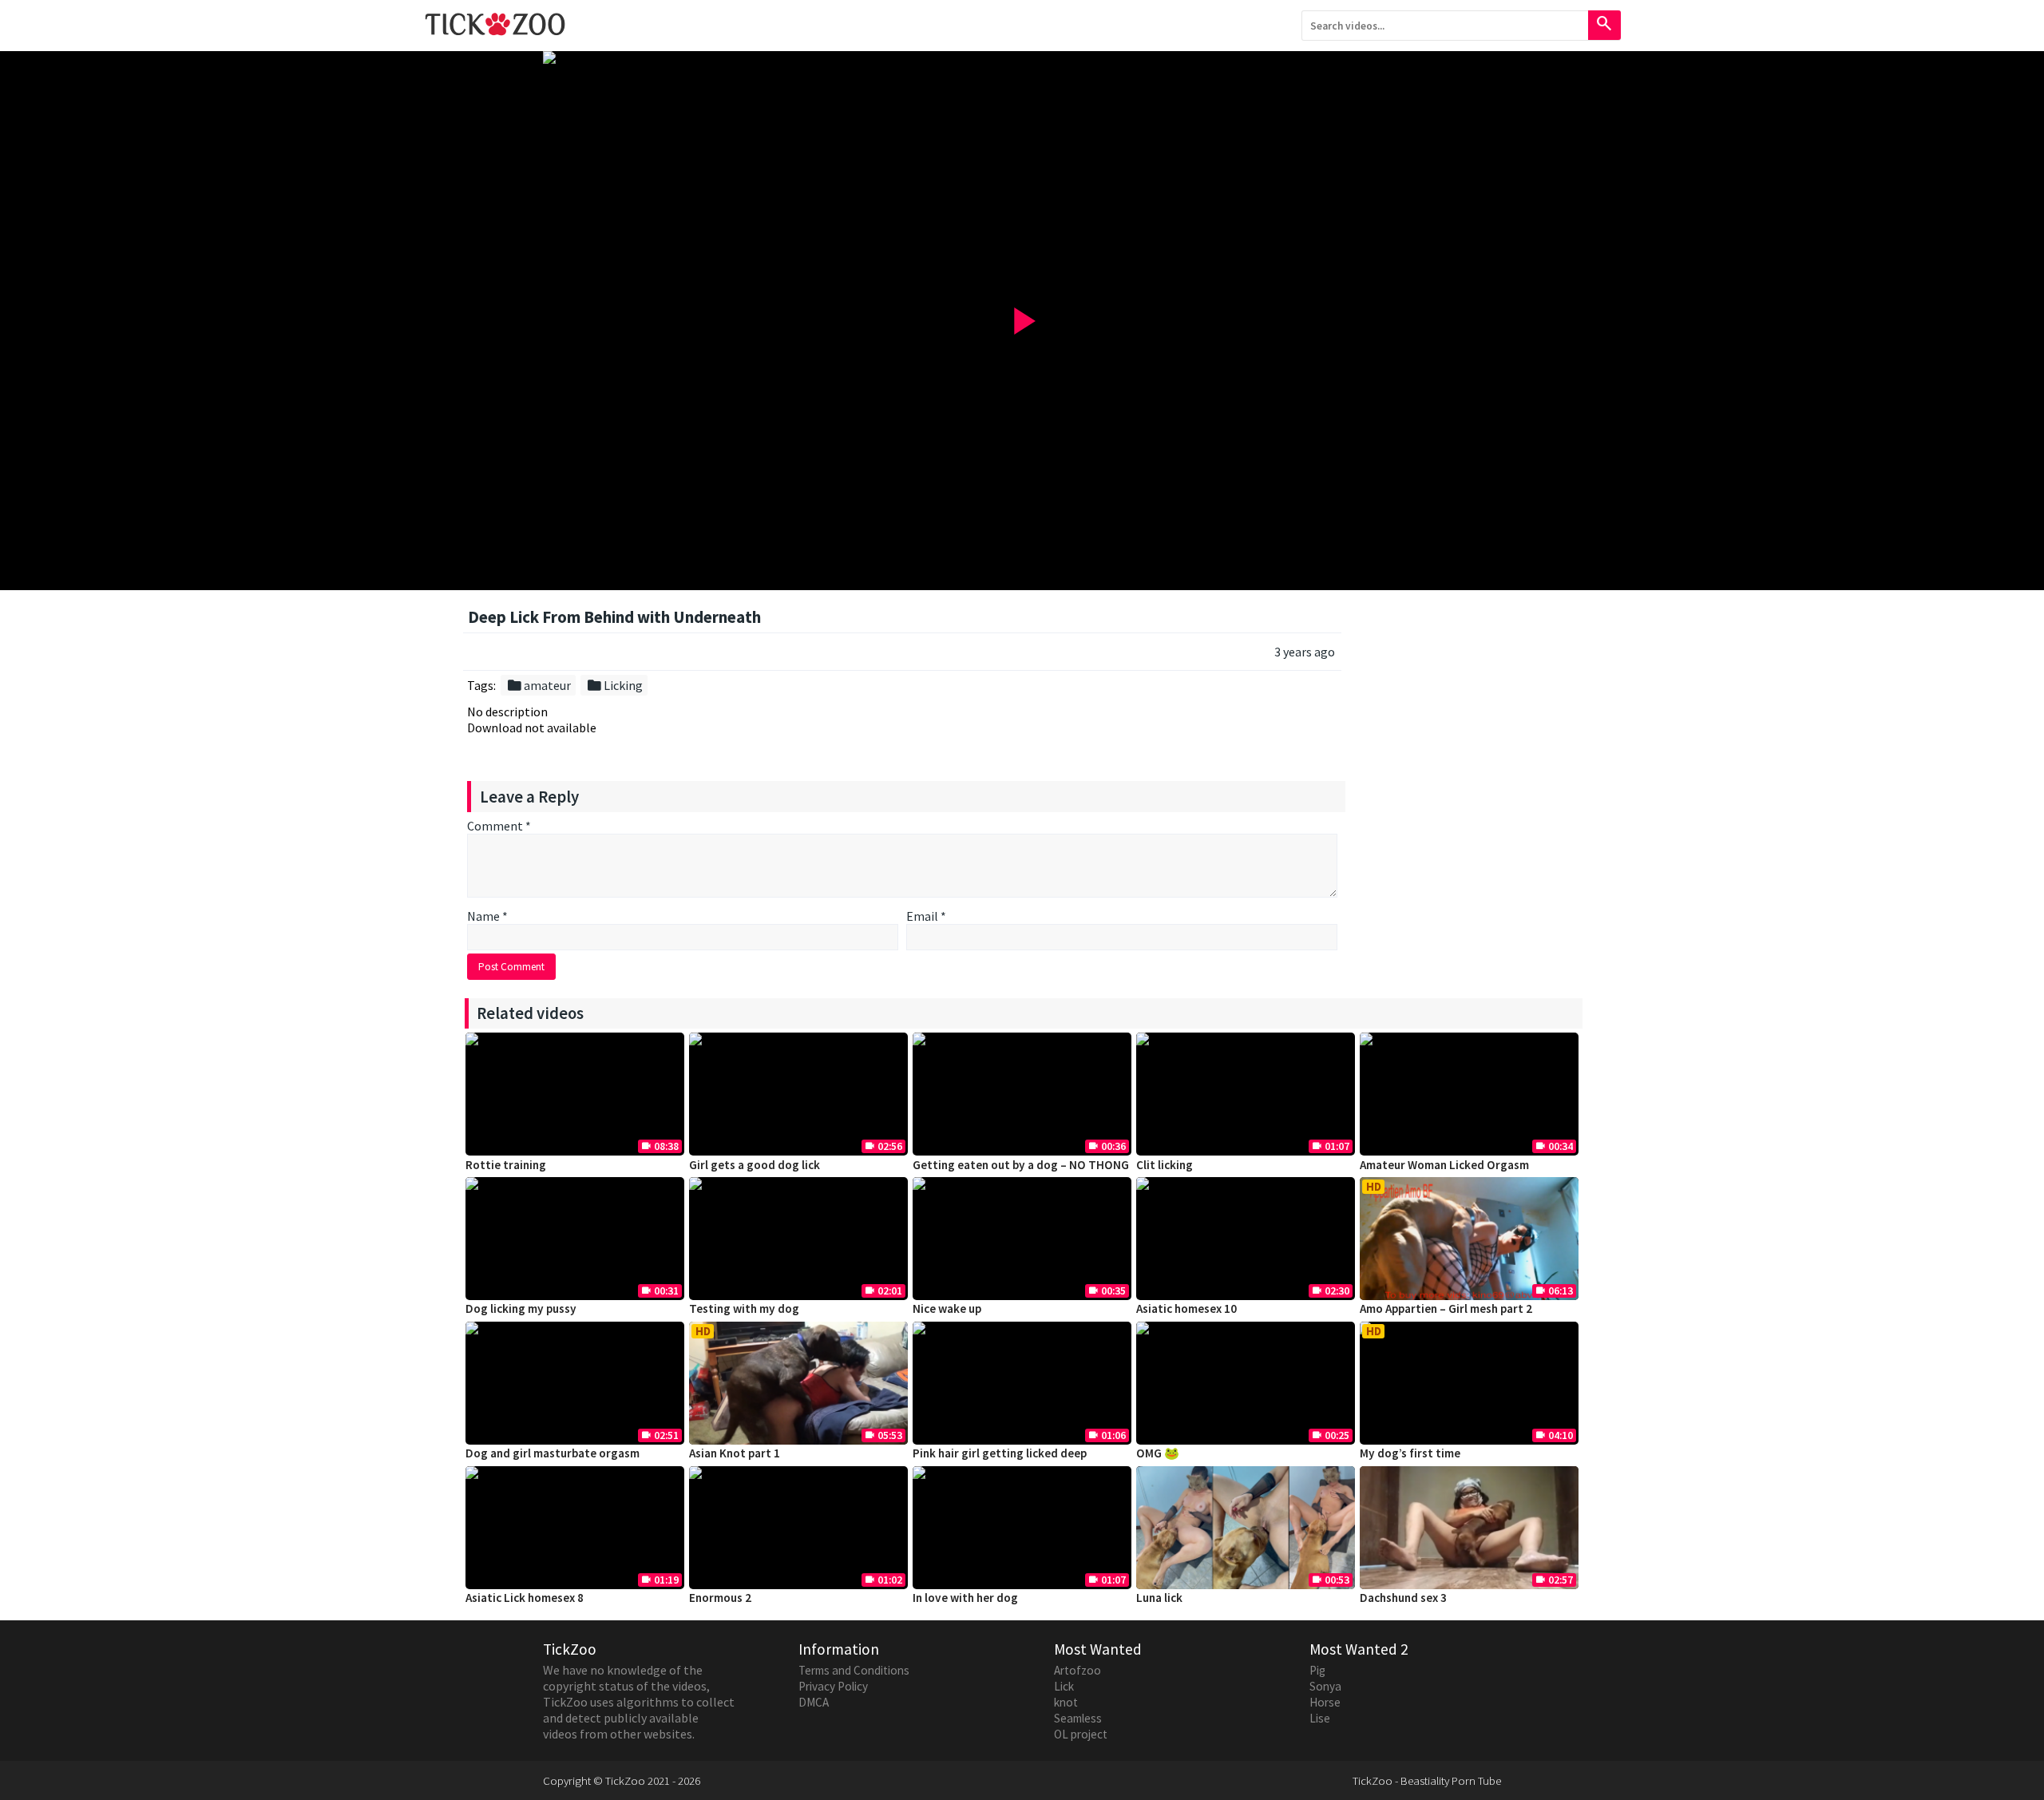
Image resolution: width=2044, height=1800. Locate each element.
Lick (1064, 1686)
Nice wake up (947, 1308)
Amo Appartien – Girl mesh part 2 (1446, 1308)
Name (487, 916)
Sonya (1325, 1686)
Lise (1320, 1718)
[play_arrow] (1022, 57)
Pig (1317, 1670)
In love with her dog (965, 1598)
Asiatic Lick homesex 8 (525, 1598)
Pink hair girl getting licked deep (1000, 1453)
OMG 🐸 (1158, 1453)
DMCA (814, 1702)
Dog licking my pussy (521, 1308)
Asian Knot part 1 (735, 1453)
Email (926, 916)
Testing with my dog (744, 1308)
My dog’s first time (1410, 1453)
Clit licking (1165, 1165)
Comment (499, 826)
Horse (1325, 1702)
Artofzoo (1077, 1670)
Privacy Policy (833, 1686)
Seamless (1078, 1718)
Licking (614, 685)
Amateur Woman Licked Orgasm (1444, 1165)
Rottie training (506, 1165)
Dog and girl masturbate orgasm (553, 1453)
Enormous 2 (720, 1598)
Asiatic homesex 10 (1186, 1308)
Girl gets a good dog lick (755, 1165)
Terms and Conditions (854, 1670)
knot (1066, 1702)
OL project (1081, 1734)
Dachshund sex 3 (1403, 1598)
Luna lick (1159, 1598)
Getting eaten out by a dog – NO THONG (1021, 1165)
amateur (539, 685)
